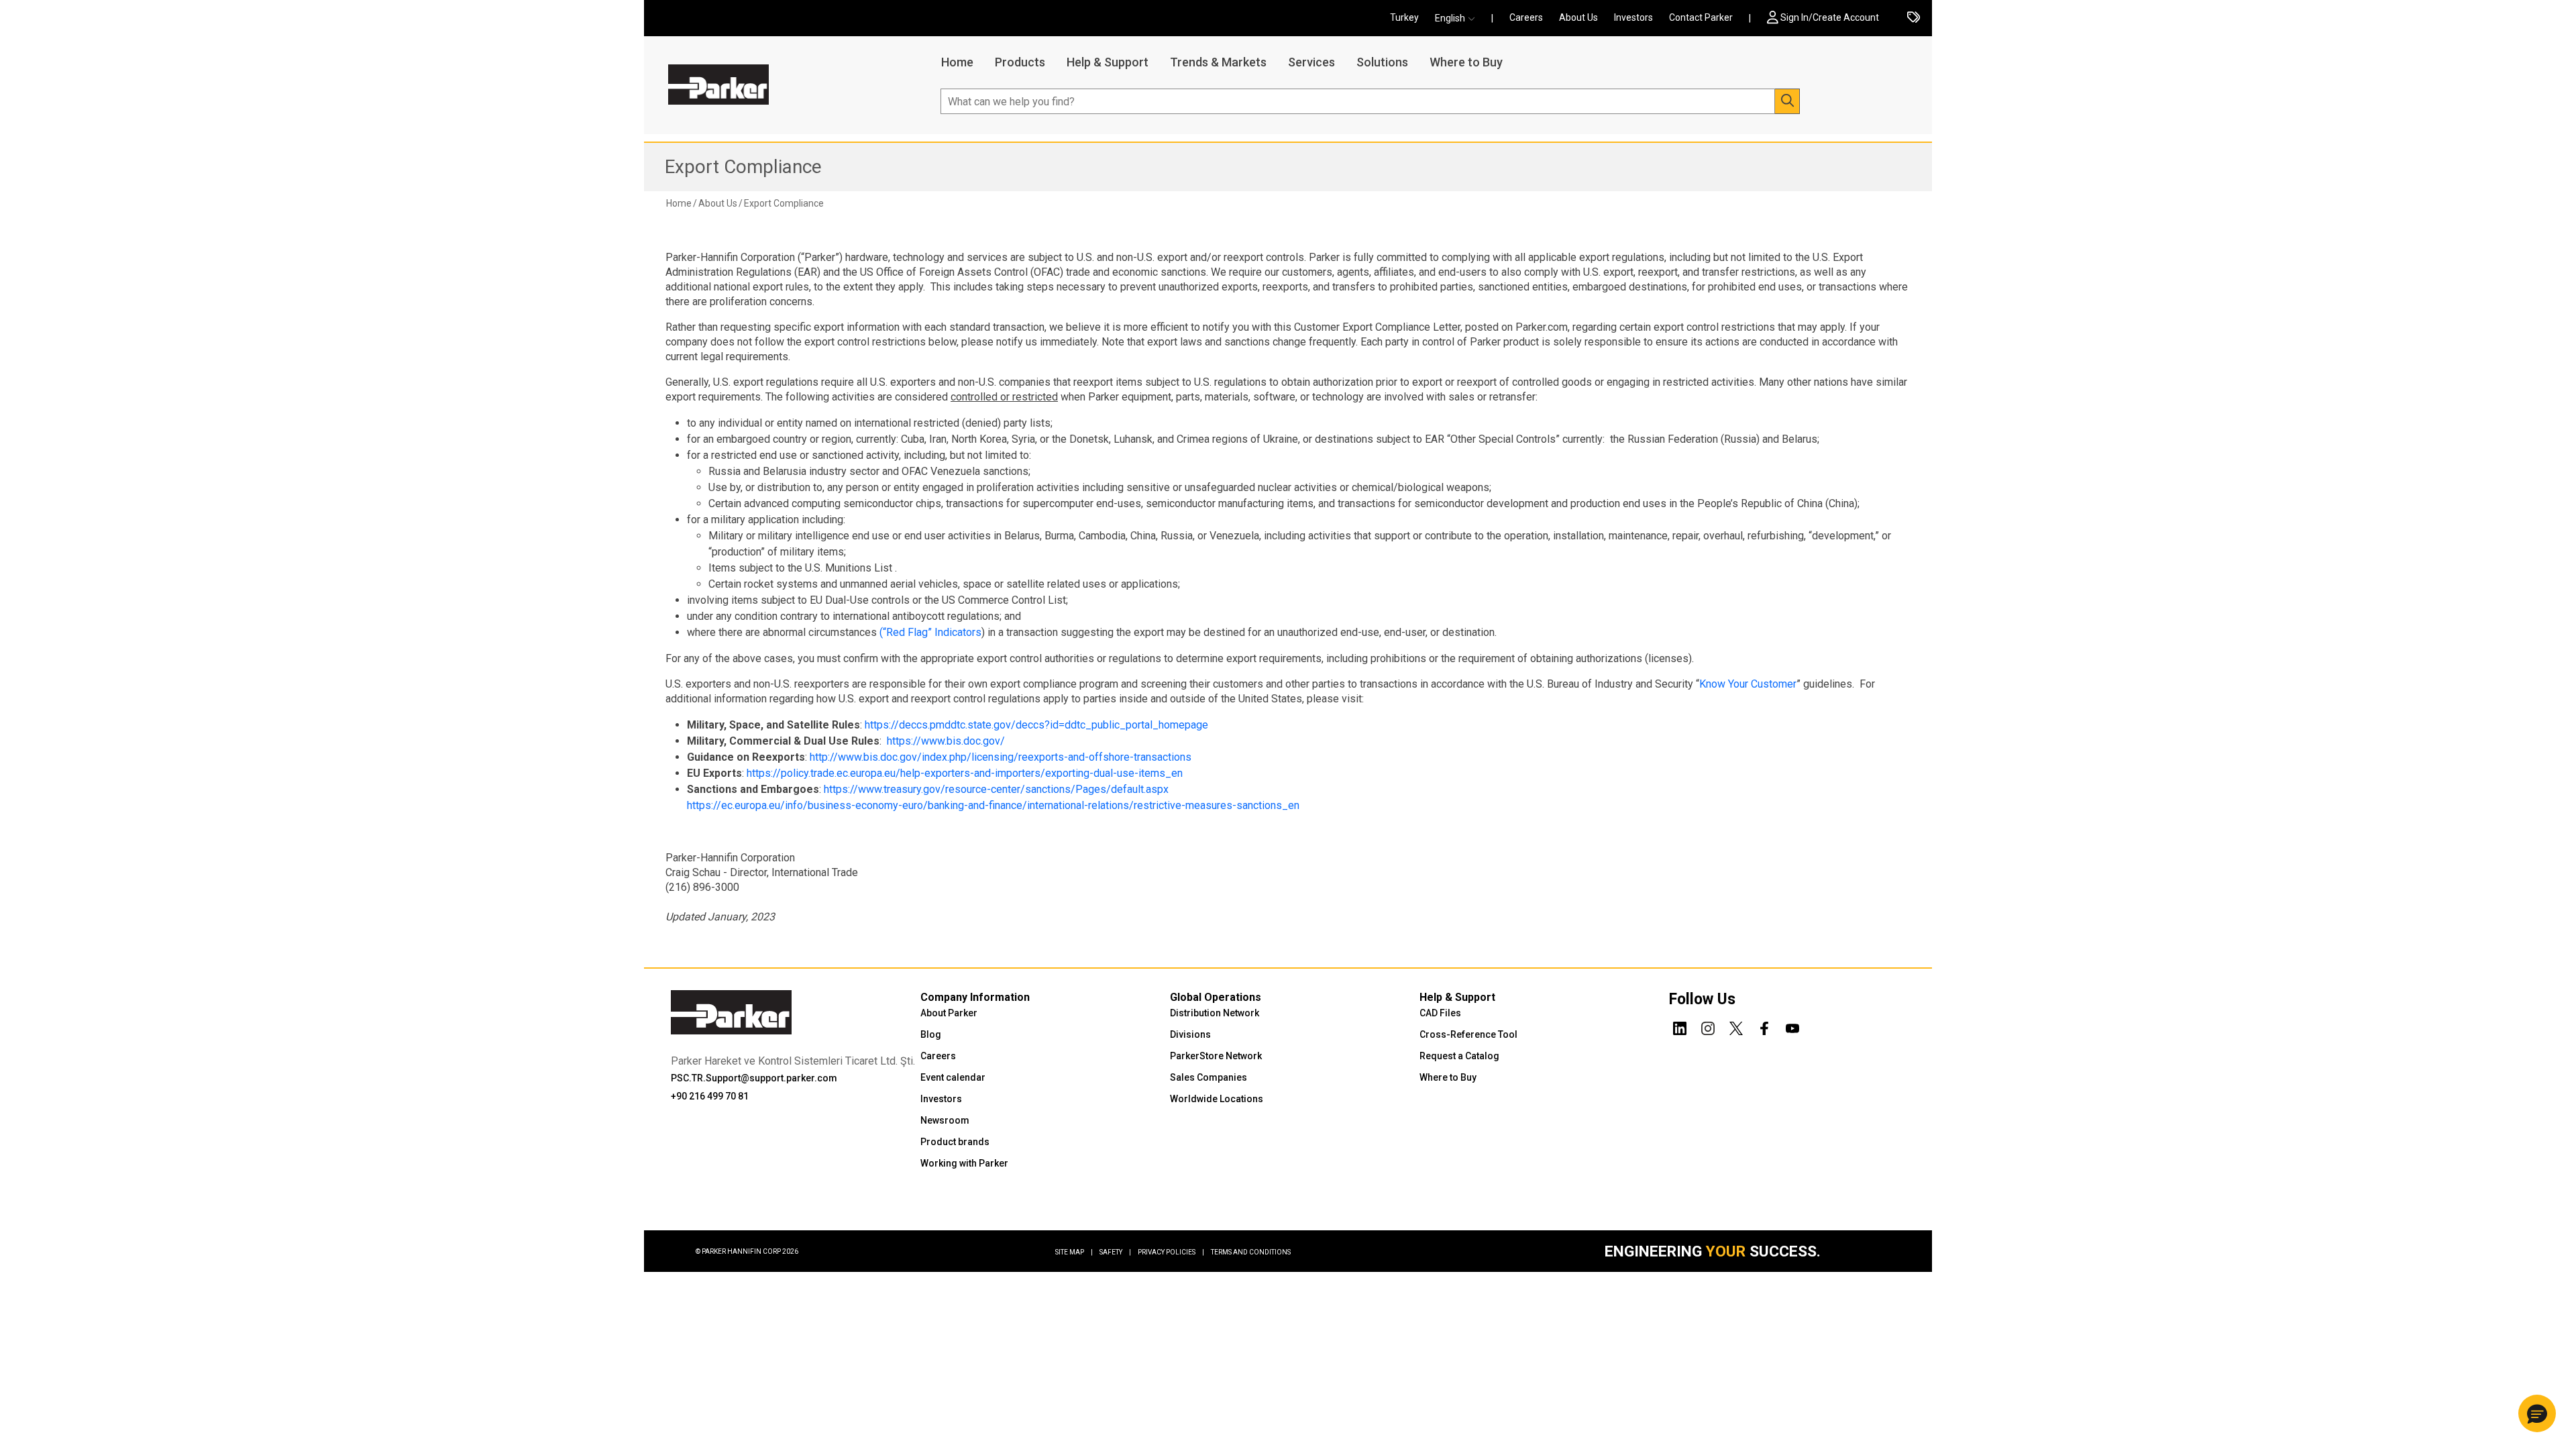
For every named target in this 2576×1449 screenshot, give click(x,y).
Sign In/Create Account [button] (1830, 17)
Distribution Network (1215, 1013)
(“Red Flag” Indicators (930, 632)
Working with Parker (964, 1163)
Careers (1526, 17)
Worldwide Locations (1217, 1099)
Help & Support (1108, 62)
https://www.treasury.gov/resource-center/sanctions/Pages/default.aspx (996, 789)
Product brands (955, 1142)
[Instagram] (1708, 1026)
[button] (1459, 18)
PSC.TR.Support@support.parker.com (754, 1078)
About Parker (949, 1013)
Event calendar (953, 1077)
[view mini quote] (1914, 18)
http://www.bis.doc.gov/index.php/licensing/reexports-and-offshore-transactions (1001, 757)
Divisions (1190, 1034)
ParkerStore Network (1216, 1056)
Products (1020, 62)
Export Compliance (743, 167)
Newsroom (945, 1120)
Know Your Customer (1748, 684)
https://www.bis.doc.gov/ (946, 741)
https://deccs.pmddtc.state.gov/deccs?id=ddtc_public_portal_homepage (1036, 725)
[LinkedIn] (1680, 1026)
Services (1311, 62)
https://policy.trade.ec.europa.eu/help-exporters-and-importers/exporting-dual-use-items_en (965, 773)
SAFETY (1115, 1252)
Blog (931, 1034)
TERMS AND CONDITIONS (1251, 1252)
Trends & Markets (1218, 62)
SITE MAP (1074, 1252)
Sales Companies (1209, 1077)
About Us (1578, 17)
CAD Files (1440, 1013)
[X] (1736, 1026)
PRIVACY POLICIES (1171, 1252)
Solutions (1382, 62)
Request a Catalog (1459, 1056)
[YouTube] (1792, 1026)
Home (957, 62)
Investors (1633, 17)
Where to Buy (1466, 62)
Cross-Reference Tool (1468, 1034)
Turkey (1404, 17)
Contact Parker (1701, 17)
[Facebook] (1764, 1026)
